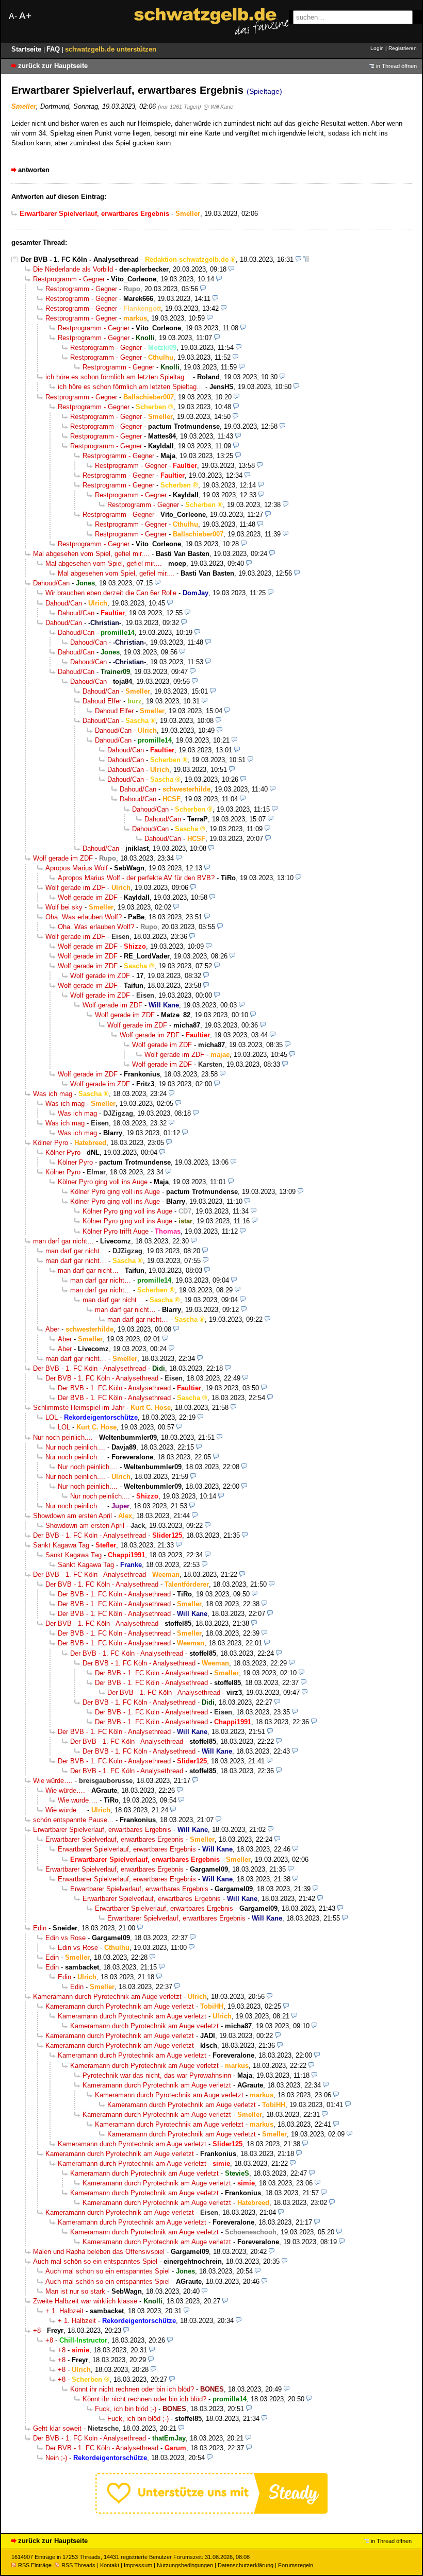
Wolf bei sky (64, 907)
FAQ (54, 49)
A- (13, 16)
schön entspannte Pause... (73, 1820)
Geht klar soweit (57, 2428)
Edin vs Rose (66, 1938)
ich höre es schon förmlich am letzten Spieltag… (118, 377)
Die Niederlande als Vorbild (73, 269)
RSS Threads (78, 2565)
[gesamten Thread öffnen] (306, 259)
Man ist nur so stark (75, 2291)
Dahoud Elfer (102, 701)
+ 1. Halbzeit (64, 2311)
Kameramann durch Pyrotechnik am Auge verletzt (107, 1997)
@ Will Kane (218, 107)
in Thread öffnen (396, 66)
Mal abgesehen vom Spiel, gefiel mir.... (91, 554)
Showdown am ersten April (72, 1516)
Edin (40, 1928)
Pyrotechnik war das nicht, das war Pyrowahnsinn (157, 2075)
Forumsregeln (296, 2565)
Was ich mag (53, 1094)
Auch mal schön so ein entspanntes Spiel (95, 2261)
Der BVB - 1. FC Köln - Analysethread (80, 259)
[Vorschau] (298, 259)
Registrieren (403, 48)
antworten (34, 170)
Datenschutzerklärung (246, 2565)
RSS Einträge (35, 2565)
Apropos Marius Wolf (77, 868)
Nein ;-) (56, 2458)
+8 (37, 2330)
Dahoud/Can (51, 583)
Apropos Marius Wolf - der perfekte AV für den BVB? (136, 878)
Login (377, 48)
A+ (25, 16)
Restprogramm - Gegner (69, 279)
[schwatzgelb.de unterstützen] (211, 2511)
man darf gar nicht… (63, 1241)
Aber (52, 1329)
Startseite (27, 49)
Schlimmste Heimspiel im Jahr (79, 1408)
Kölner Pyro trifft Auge (116, 1231)
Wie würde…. (53, 1781)
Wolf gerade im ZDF (63, 858)
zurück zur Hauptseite (53, 66)
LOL (52, 1417)
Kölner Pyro (51, 1143)
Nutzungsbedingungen (185, 2565)
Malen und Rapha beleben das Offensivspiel (99, 2252)
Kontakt (110, 2565)
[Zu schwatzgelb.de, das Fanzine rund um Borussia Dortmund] (211, 21)
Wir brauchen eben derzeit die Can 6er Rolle (111, 593)
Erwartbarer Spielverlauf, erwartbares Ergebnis (102, 1830)
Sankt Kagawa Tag (61, 1545)
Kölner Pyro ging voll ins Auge (103, 1182)
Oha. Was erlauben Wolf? (84, 917)
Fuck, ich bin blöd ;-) (126, 2409)
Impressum (138, 2565)
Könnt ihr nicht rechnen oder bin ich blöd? (132, 2389)
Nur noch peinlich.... (63, 1437)
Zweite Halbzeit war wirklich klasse (85, 2301)
